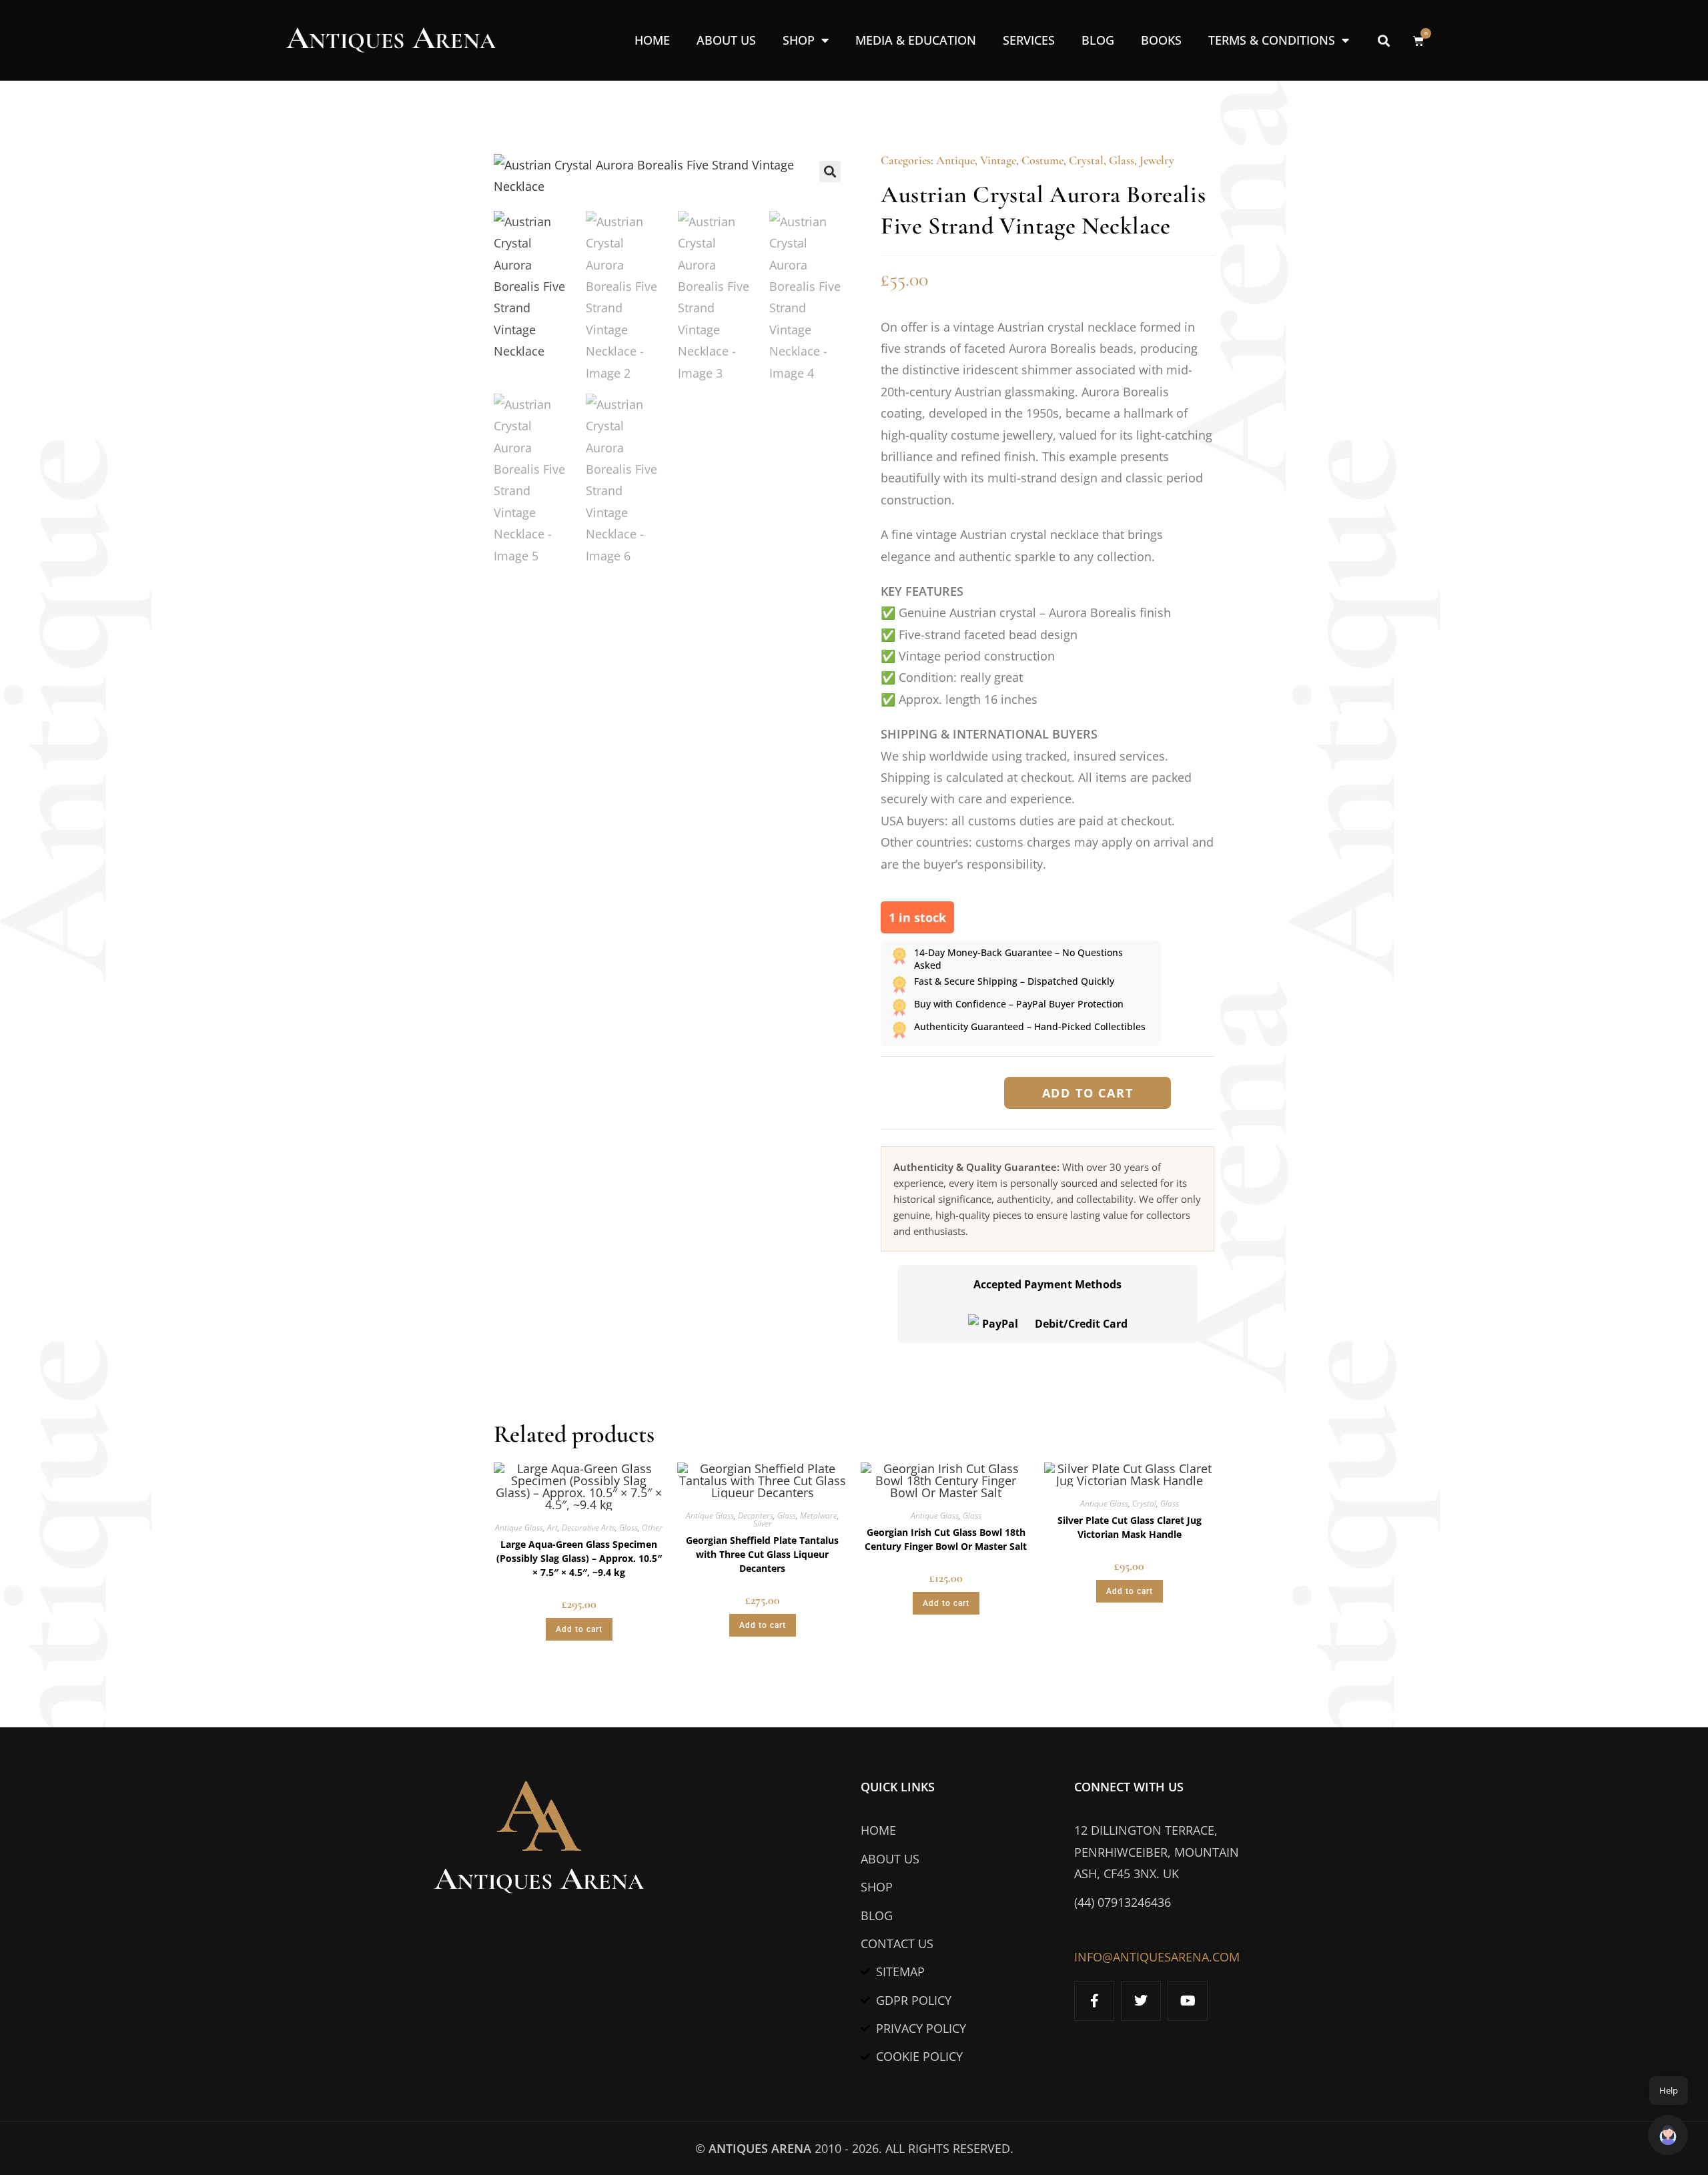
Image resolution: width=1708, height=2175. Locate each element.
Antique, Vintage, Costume (1000, 160)
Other (652, 1528)
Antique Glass (519, 1528)
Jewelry (1157, 160)
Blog (1098, 40)
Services (1029, 40)
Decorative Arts (588, 1528)
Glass (1122, 160)
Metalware (819, 1515)
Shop (799, 40)
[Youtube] (1188, 2001)
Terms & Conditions (1272, 40)
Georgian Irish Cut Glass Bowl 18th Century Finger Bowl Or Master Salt (946, 1539)
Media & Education (916, 40)
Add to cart (1088, 1093)
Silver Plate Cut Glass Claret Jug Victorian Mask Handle (1130, 1527)
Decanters (756, 1515)
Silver (763, 1524)
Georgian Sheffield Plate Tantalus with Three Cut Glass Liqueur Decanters (762, 1554)
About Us (726, 40)
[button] (1384, 40)
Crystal (1086, 160)
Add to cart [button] (579, 1629)
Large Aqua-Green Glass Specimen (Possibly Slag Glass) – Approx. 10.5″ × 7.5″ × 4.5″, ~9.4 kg (579, 1558)
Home (652, 40)
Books (1161, 40)
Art (552, 1528)
